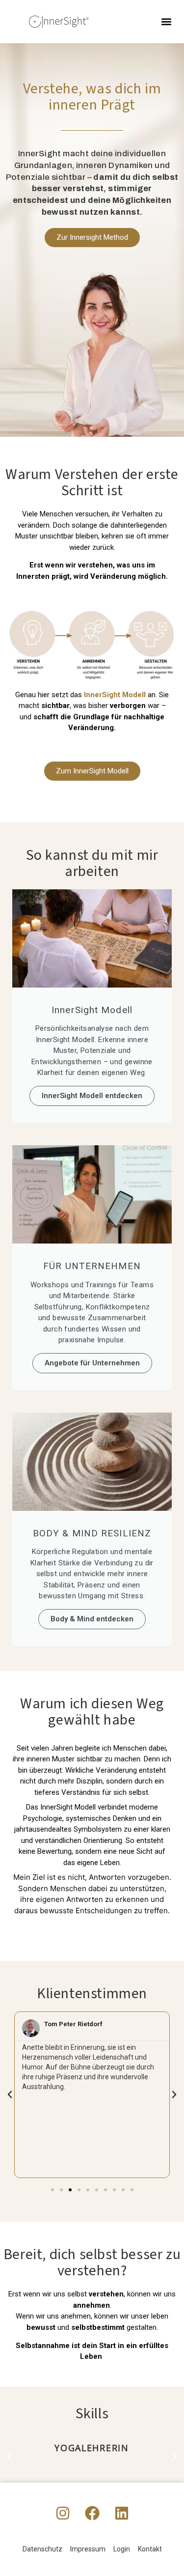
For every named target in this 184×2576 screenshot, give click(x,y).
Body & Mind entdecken (92, 1619)
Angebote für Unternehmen (92, 1363)
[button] (166, 22)
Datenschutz (42, 2549)
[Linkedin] (122, 2513)
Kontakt (150, 2549)
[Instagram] (63, 2513)
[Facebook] (92, 2513)
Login (122, 2549)
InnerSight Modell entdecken (92, 1096)
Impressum (88, 2549)
